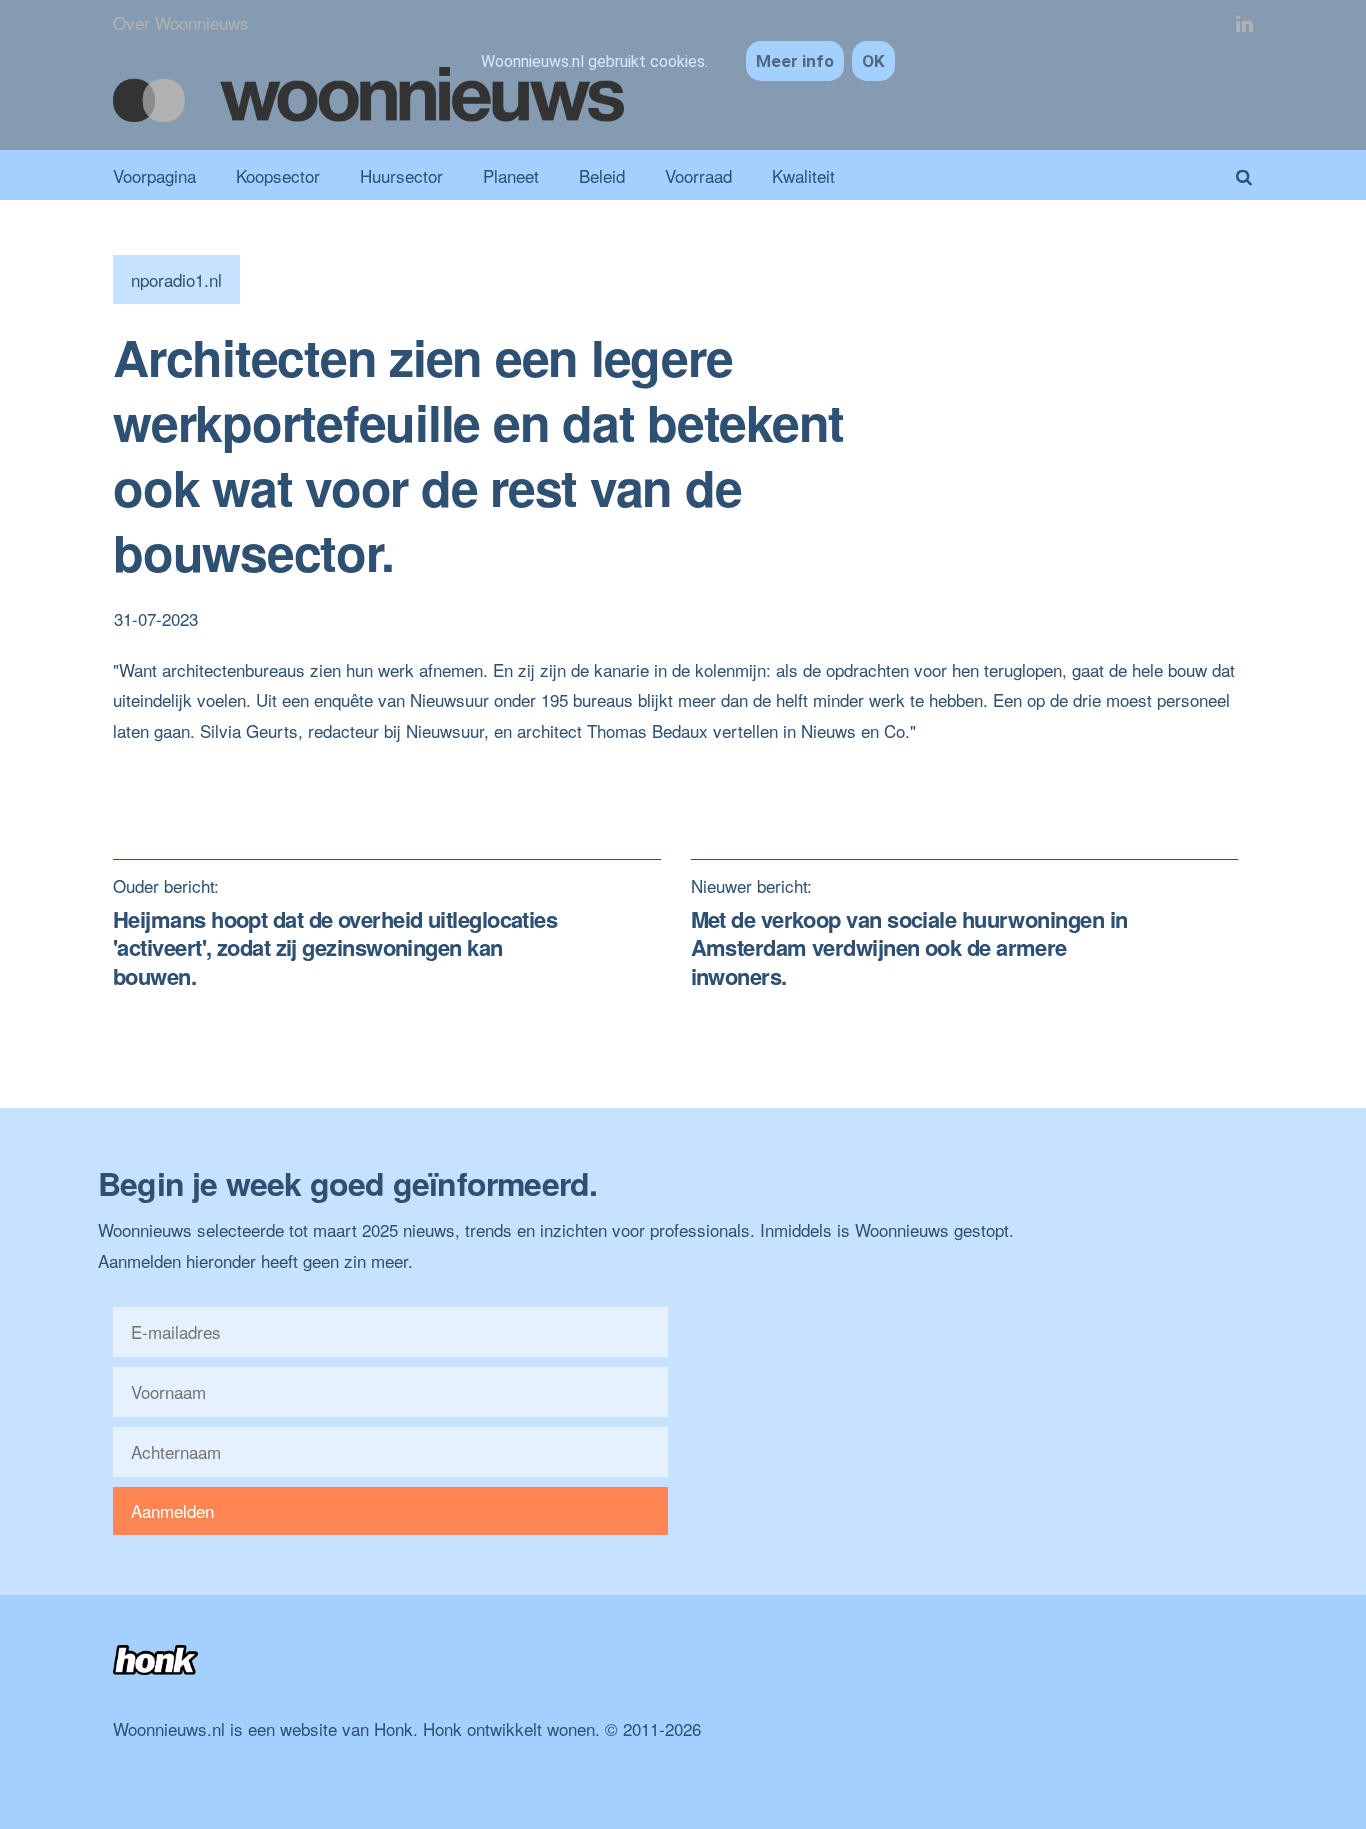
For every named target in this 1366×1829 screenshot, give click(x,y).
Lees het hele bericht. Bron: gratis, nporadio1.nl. (292, 760)
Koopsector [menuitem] (278, 175)
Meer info (795, 61)
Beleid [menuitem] (602, 175)
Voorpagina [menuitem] (154, 175)
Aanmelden (172, 1510)
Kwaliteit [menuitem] (803, 175)
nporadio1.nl (176, 279)
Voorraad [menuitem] (698, 175)
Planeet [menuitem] (511, 175)
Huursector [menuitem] (401, 175)
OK (873, 61)
